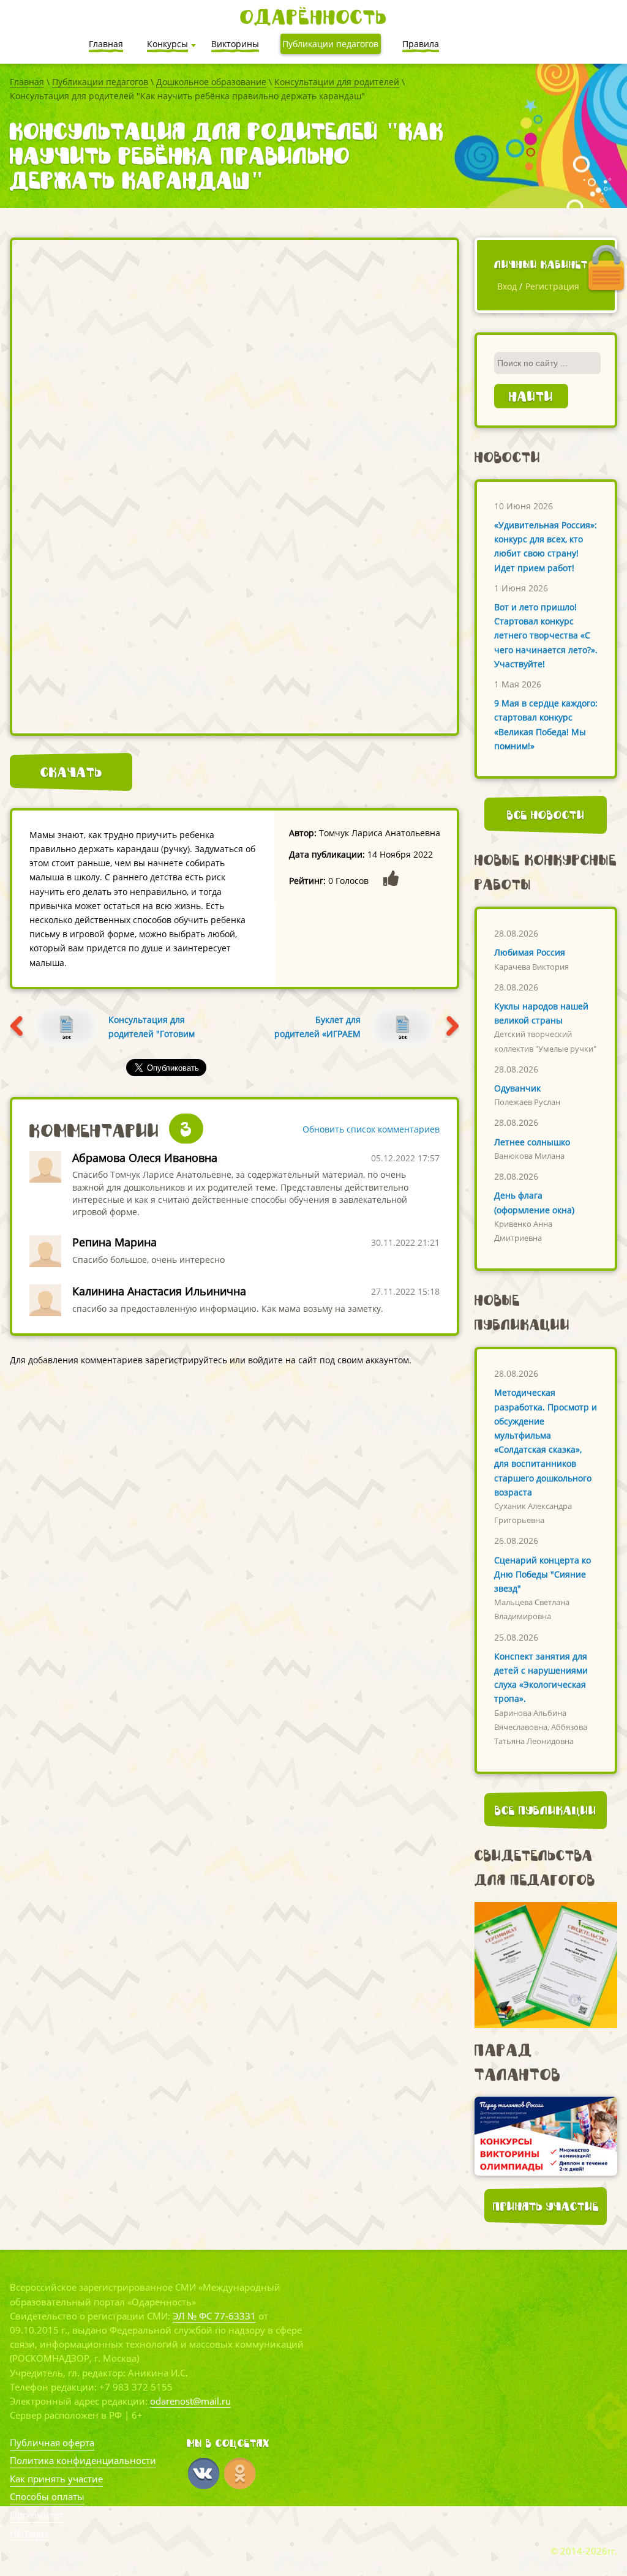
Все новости (546, 815)
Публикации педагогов (100, 82)
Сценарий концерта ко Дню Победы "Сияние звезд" (543, 1574)
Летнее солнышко (532, 1142)
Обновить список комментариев (371, 1129)
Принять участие (546, 2206)
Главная (27, 82)
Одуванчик (517, 1088)
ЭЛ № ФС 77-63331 (214, 2316)
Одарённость (313, 17)
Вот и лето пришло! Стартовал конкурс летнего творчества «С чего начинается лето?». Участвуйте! (546, 635)
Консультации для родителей (337, 82)
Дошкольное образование (211, 82)
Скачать (71, 772)
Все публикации (546, 1810)
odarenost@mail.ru (190, 2401)
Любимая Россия (530, 952)
